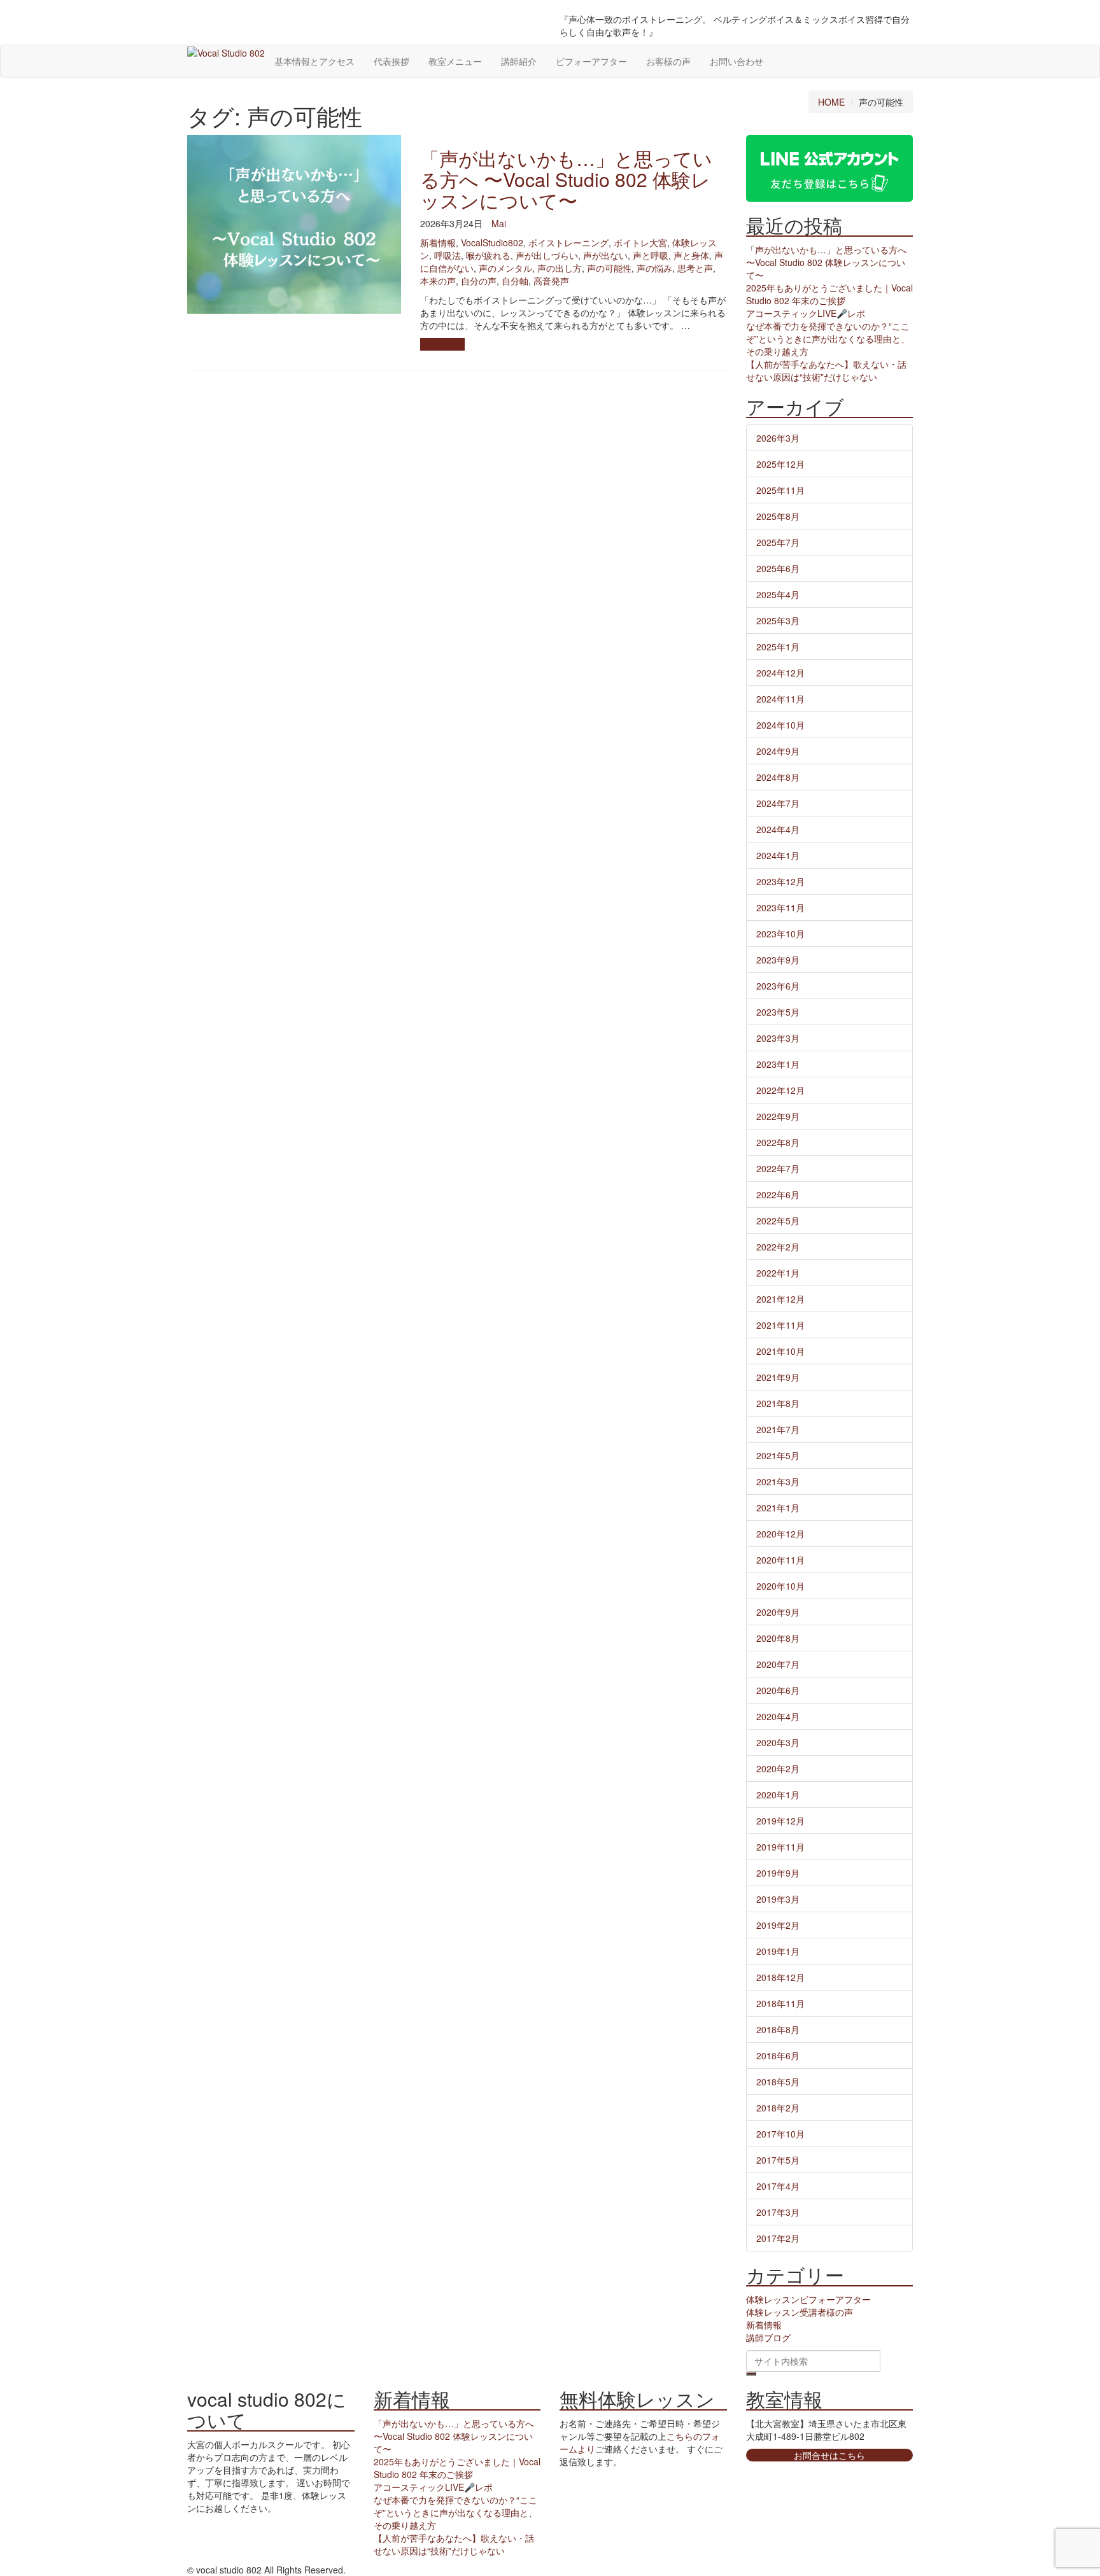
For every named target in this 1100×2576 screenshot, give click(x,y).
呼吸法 (448, 255)
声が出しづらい (547, 255)
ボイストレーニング (568, 242)
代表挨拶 (391, 61)
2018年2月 (778, 2108)
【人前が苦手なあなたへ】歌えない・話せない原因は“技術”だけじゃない (826, 370)
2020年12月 (780, 1534)
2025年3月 (778, 620)
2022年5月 (778, 1221)
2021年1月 (778, 1508)
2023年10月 (780, 934)
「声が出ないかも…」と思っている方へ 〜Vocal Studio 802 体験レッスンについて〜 (566, 179)
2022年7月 (778, 1168)
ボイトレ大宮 (640, 242)
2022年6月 (778, 1194)
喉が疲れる (488, 255)
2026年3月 (778, 438)
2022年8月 (778, 1142)
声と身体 (691, 255)
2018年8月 (778, 2029)
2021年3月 (778, 1481)
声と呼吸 (651, 255)
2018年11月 (780, 2003)
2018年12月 (780, 1977)
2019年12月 (780, 1821)
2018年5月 (778, 2082)
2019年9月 (778, 1873)
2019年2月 (778, 1925)
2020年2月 (778, 1768)
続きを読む (442, 344)
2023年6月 (778, 986)
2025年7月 (778, 542)
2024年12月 (780, 673)
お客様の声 (668, 61)
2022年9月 (778, 1116)
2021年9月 (778, 1377)
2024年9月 (778, 751)
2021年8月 (778, 1403)
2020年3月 (778, 1742)
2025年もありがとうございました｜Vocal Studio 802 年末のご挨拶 (829, 294)
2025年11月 (780, 490)
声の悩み (654, 268)
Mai (499, 223)
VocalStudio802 (492, 242)
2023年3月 (778, 1038)
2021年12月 (780, 1299)
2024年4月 (778, 829)
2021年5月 (778, 1455)
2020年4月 (778, 1716)
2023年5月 (778, 1012)
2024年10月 (780, 725)
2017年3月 (778, 2212)
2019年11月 (780, 1847)
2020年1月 (778, 1795)
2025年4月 (778, 594)
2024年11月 (780, 699)
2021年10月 (780, 1351)
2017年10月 (780, 2134)
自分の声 (479, 281)
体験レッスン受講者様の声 (800, 2312)
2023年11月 (780, 907)
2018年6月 (778, 2055)
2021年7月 (778, 1429)
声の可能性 (609, 268)
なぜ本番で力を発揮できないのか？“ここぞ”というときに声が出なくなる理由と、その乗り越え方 (828, 339)
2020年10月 (780, 1586)
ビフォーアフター (591, 61)
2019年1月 (778, 1951)
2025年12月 (780, 464)
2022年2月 (778, 1247)
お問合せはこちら (829, 2455)
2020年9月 (778, 1612)
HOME (831, 102)
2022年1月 (778, 1273)
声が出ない (605, 255)
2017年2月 (778, 2238)
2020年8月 (778, 1638)
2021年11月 (780, 1325)
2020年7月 (778, 1664)
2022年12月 (780, 1090)
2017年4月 (778, 2186)
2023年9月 (778, 960)
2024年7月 (778, 803)
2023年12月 (780, 881)
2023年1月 (778, 1064)
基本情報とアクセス (314, 61)
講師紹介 (519, 61)
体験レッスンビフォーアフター (808, 2299)
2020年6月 (778, 1690)
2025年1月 (778, 647)
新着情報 (438, 242)
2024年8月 (778, 777)
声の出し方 (560, 268)
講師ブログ (768, 2337)
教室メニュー (455, 61)
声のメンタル (505, 268)
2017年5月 (778, 2160)
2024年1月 (778, 855)
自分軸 (515, 281)
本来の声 (438, 281)
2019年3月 (778, 1899)
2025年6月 (778, 568)
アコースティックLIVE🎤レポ (806, 313)
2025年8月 (778, 516)
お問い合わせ (737, 61)
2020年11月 (780, 1560)
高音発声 (551, 281)
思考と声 (695, 268)
